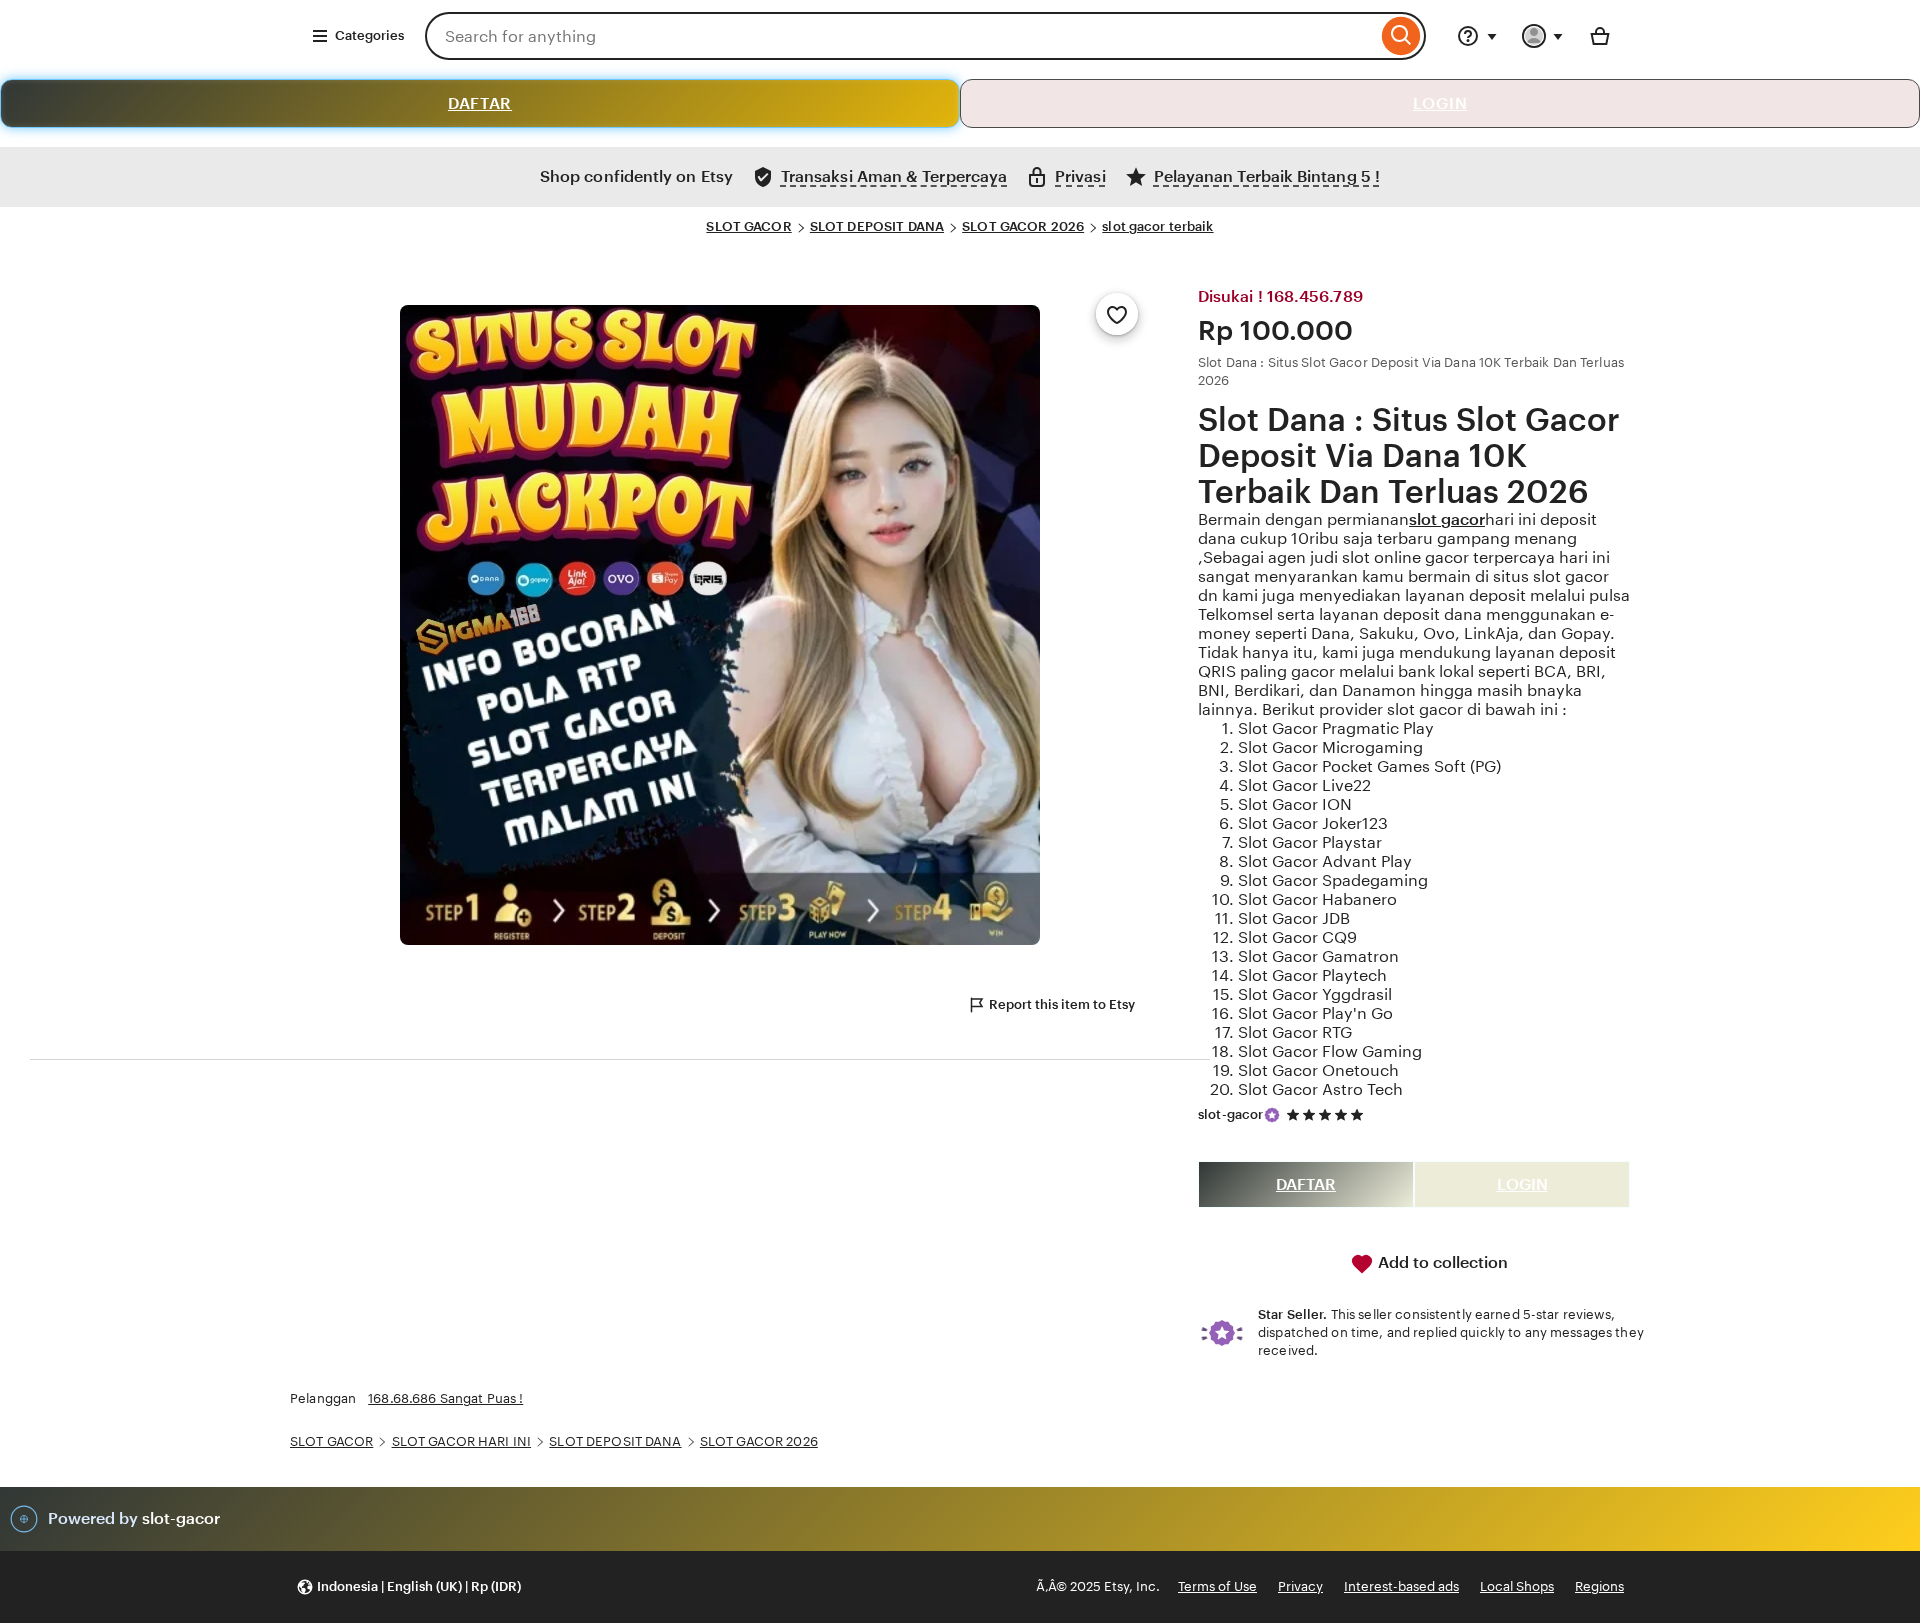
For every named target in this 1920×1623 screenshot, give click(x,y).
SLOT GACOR (748, 226)
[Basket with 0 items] (1600, 36)
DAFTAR (480, 103)
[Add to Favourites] (1117, 314)
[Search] (1401, 36)
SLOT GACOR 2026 (1023, 226)
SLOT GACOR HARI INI (461, 1441)
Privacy (1300, 1586)
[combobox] (901, 36)
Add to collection (1441, 1262)
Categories (369, 35)
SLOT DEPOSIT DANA (877, 226)
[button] (408, 1587)
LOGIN (1440, 103)
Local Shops (1517, 1586)
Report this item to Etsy (1062, 1004)
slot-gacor (1230, 1114)
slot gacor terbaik (1157, 226)
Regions (1599, 1586)
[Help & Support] (1477, 36)
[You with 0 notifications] (1543, 36)
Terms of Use (1217, 1586)
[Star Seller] (1272, 1115)
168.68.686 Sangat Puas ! (445, 1398)
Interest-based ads (1401, 1586)
